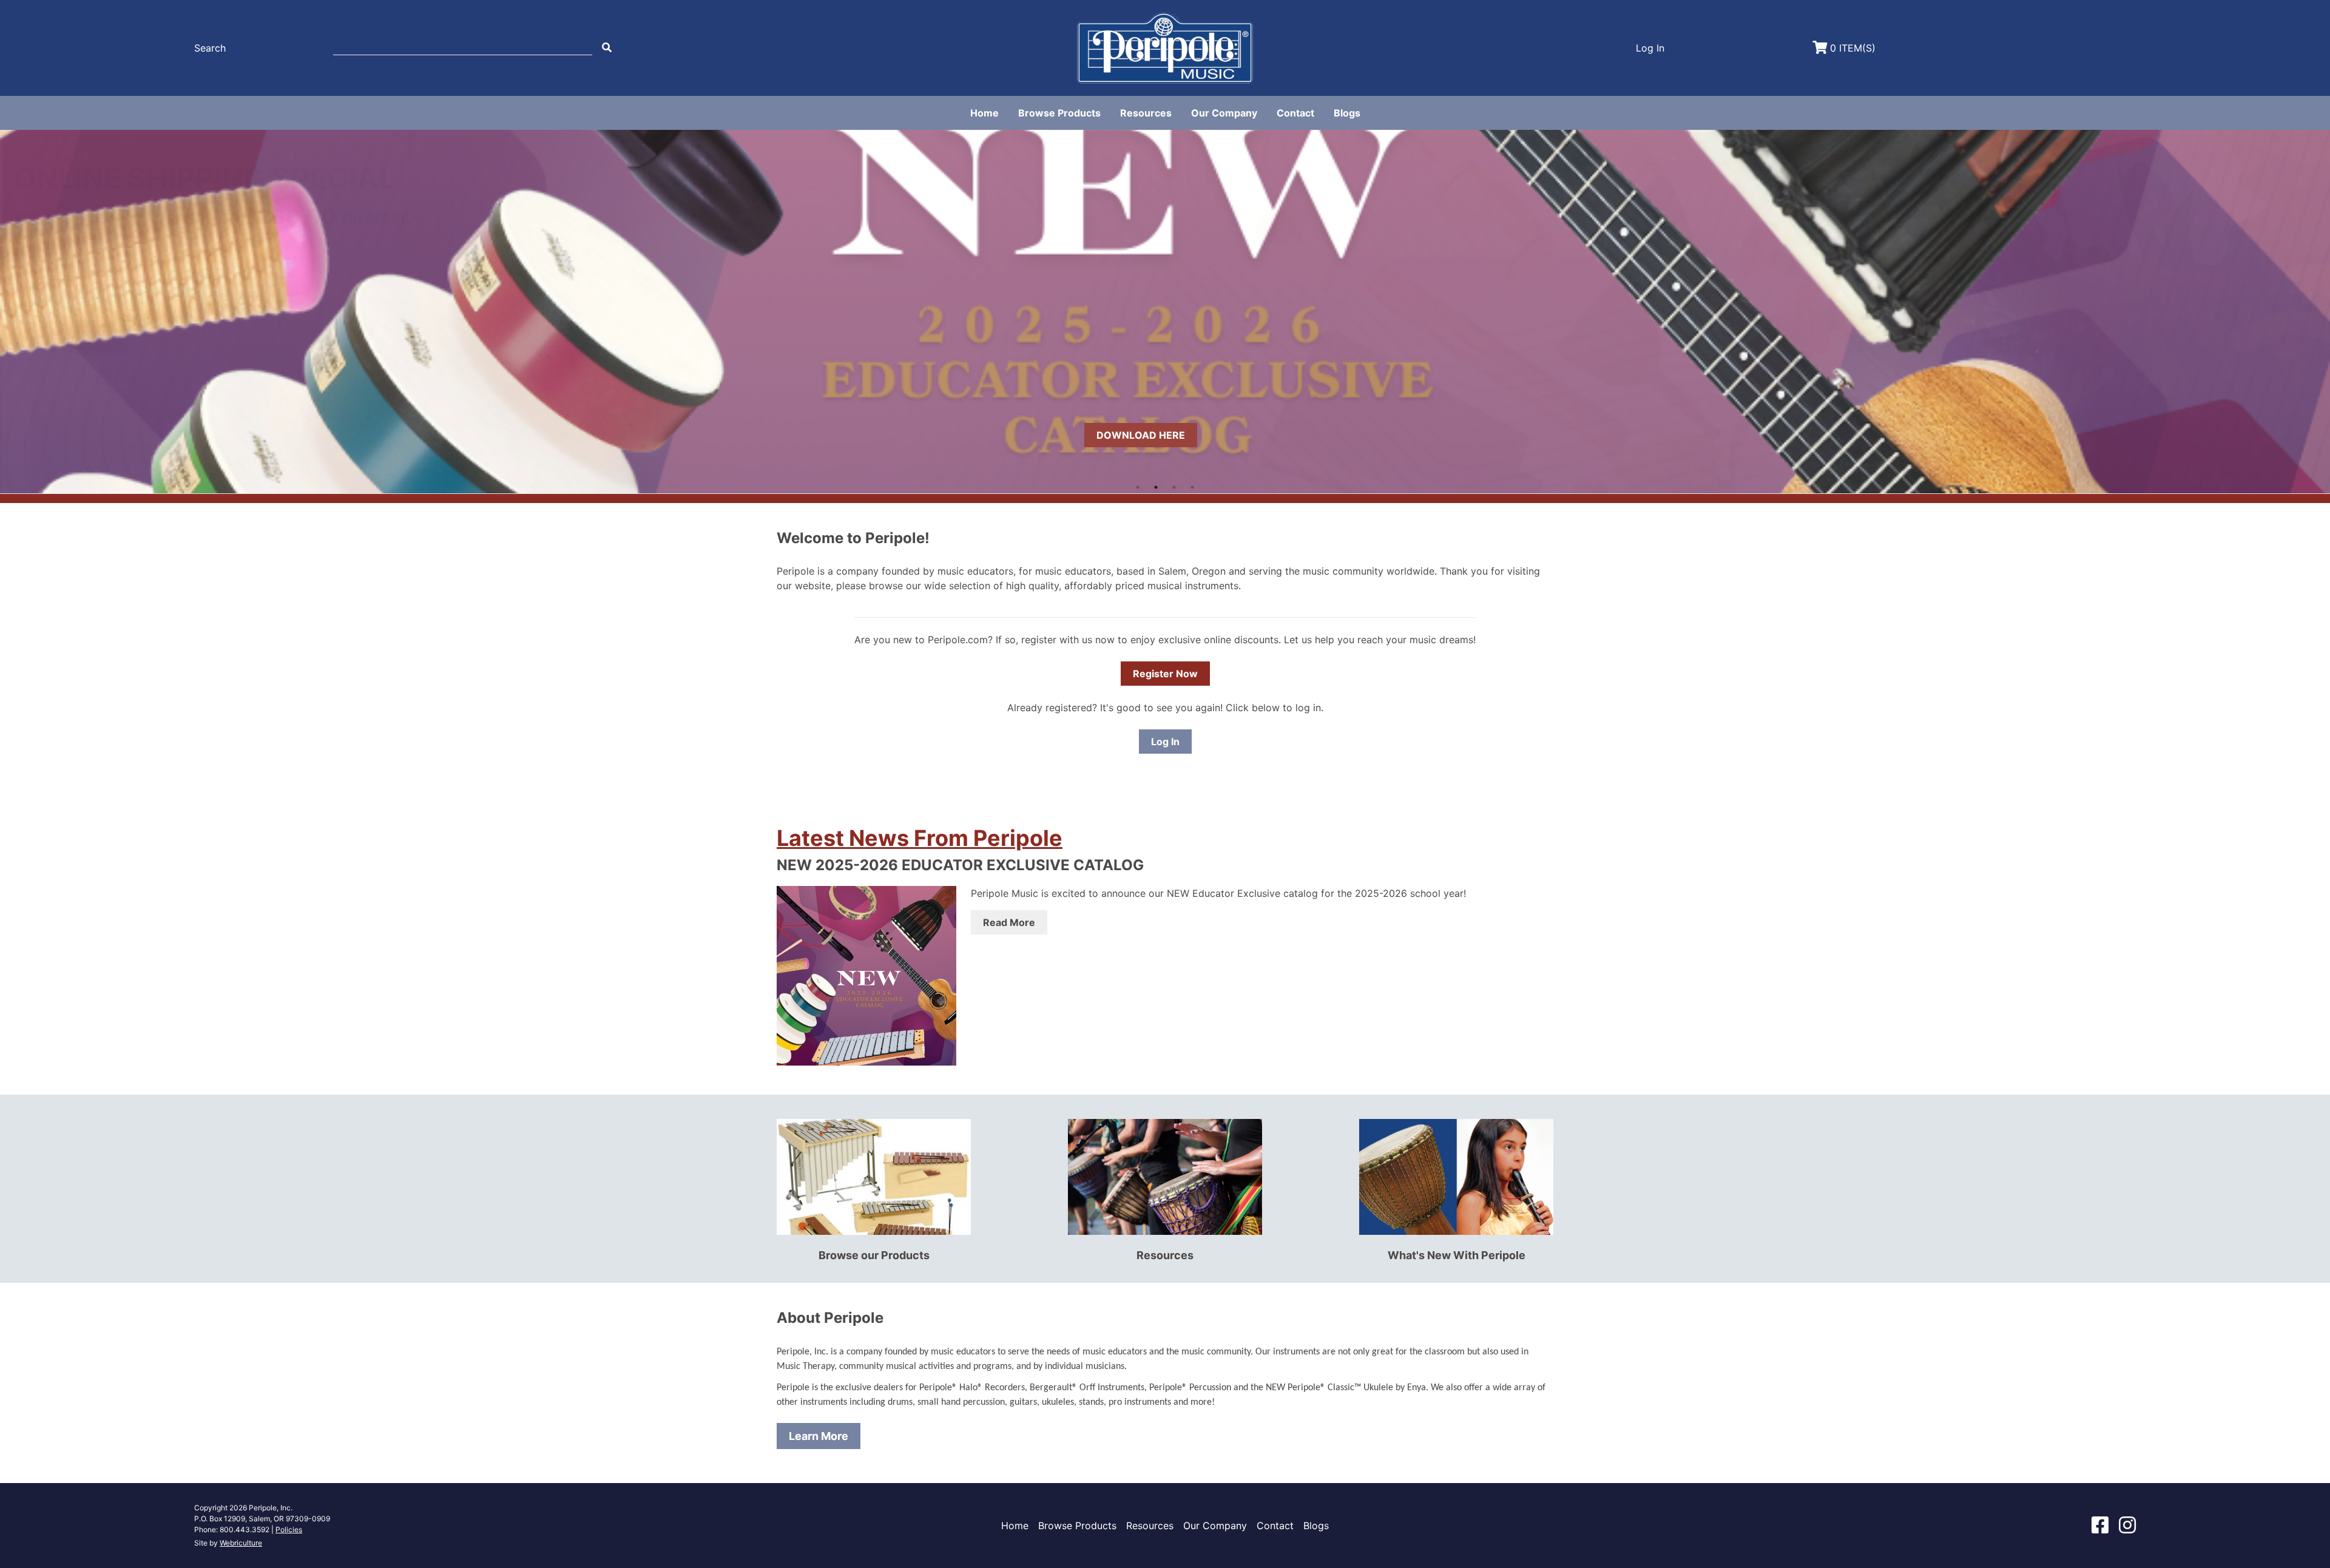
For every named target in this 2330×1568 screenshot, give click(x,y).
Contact (1295, 113)
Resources (1146, 113)
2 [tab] (1156, 487)
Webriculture (241, 1543)
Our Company (1224, 113)
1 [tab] (1138, 487)
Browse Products (1059, 113)
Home (984, 113)
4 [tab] (1192, 487)
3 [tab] (1174, 487)
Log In (1165, 742)
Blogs (1347, 113)
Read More (1009, 922)
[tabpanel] (1165, 311)
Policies (289, 1529)
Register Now (1165, 674)
